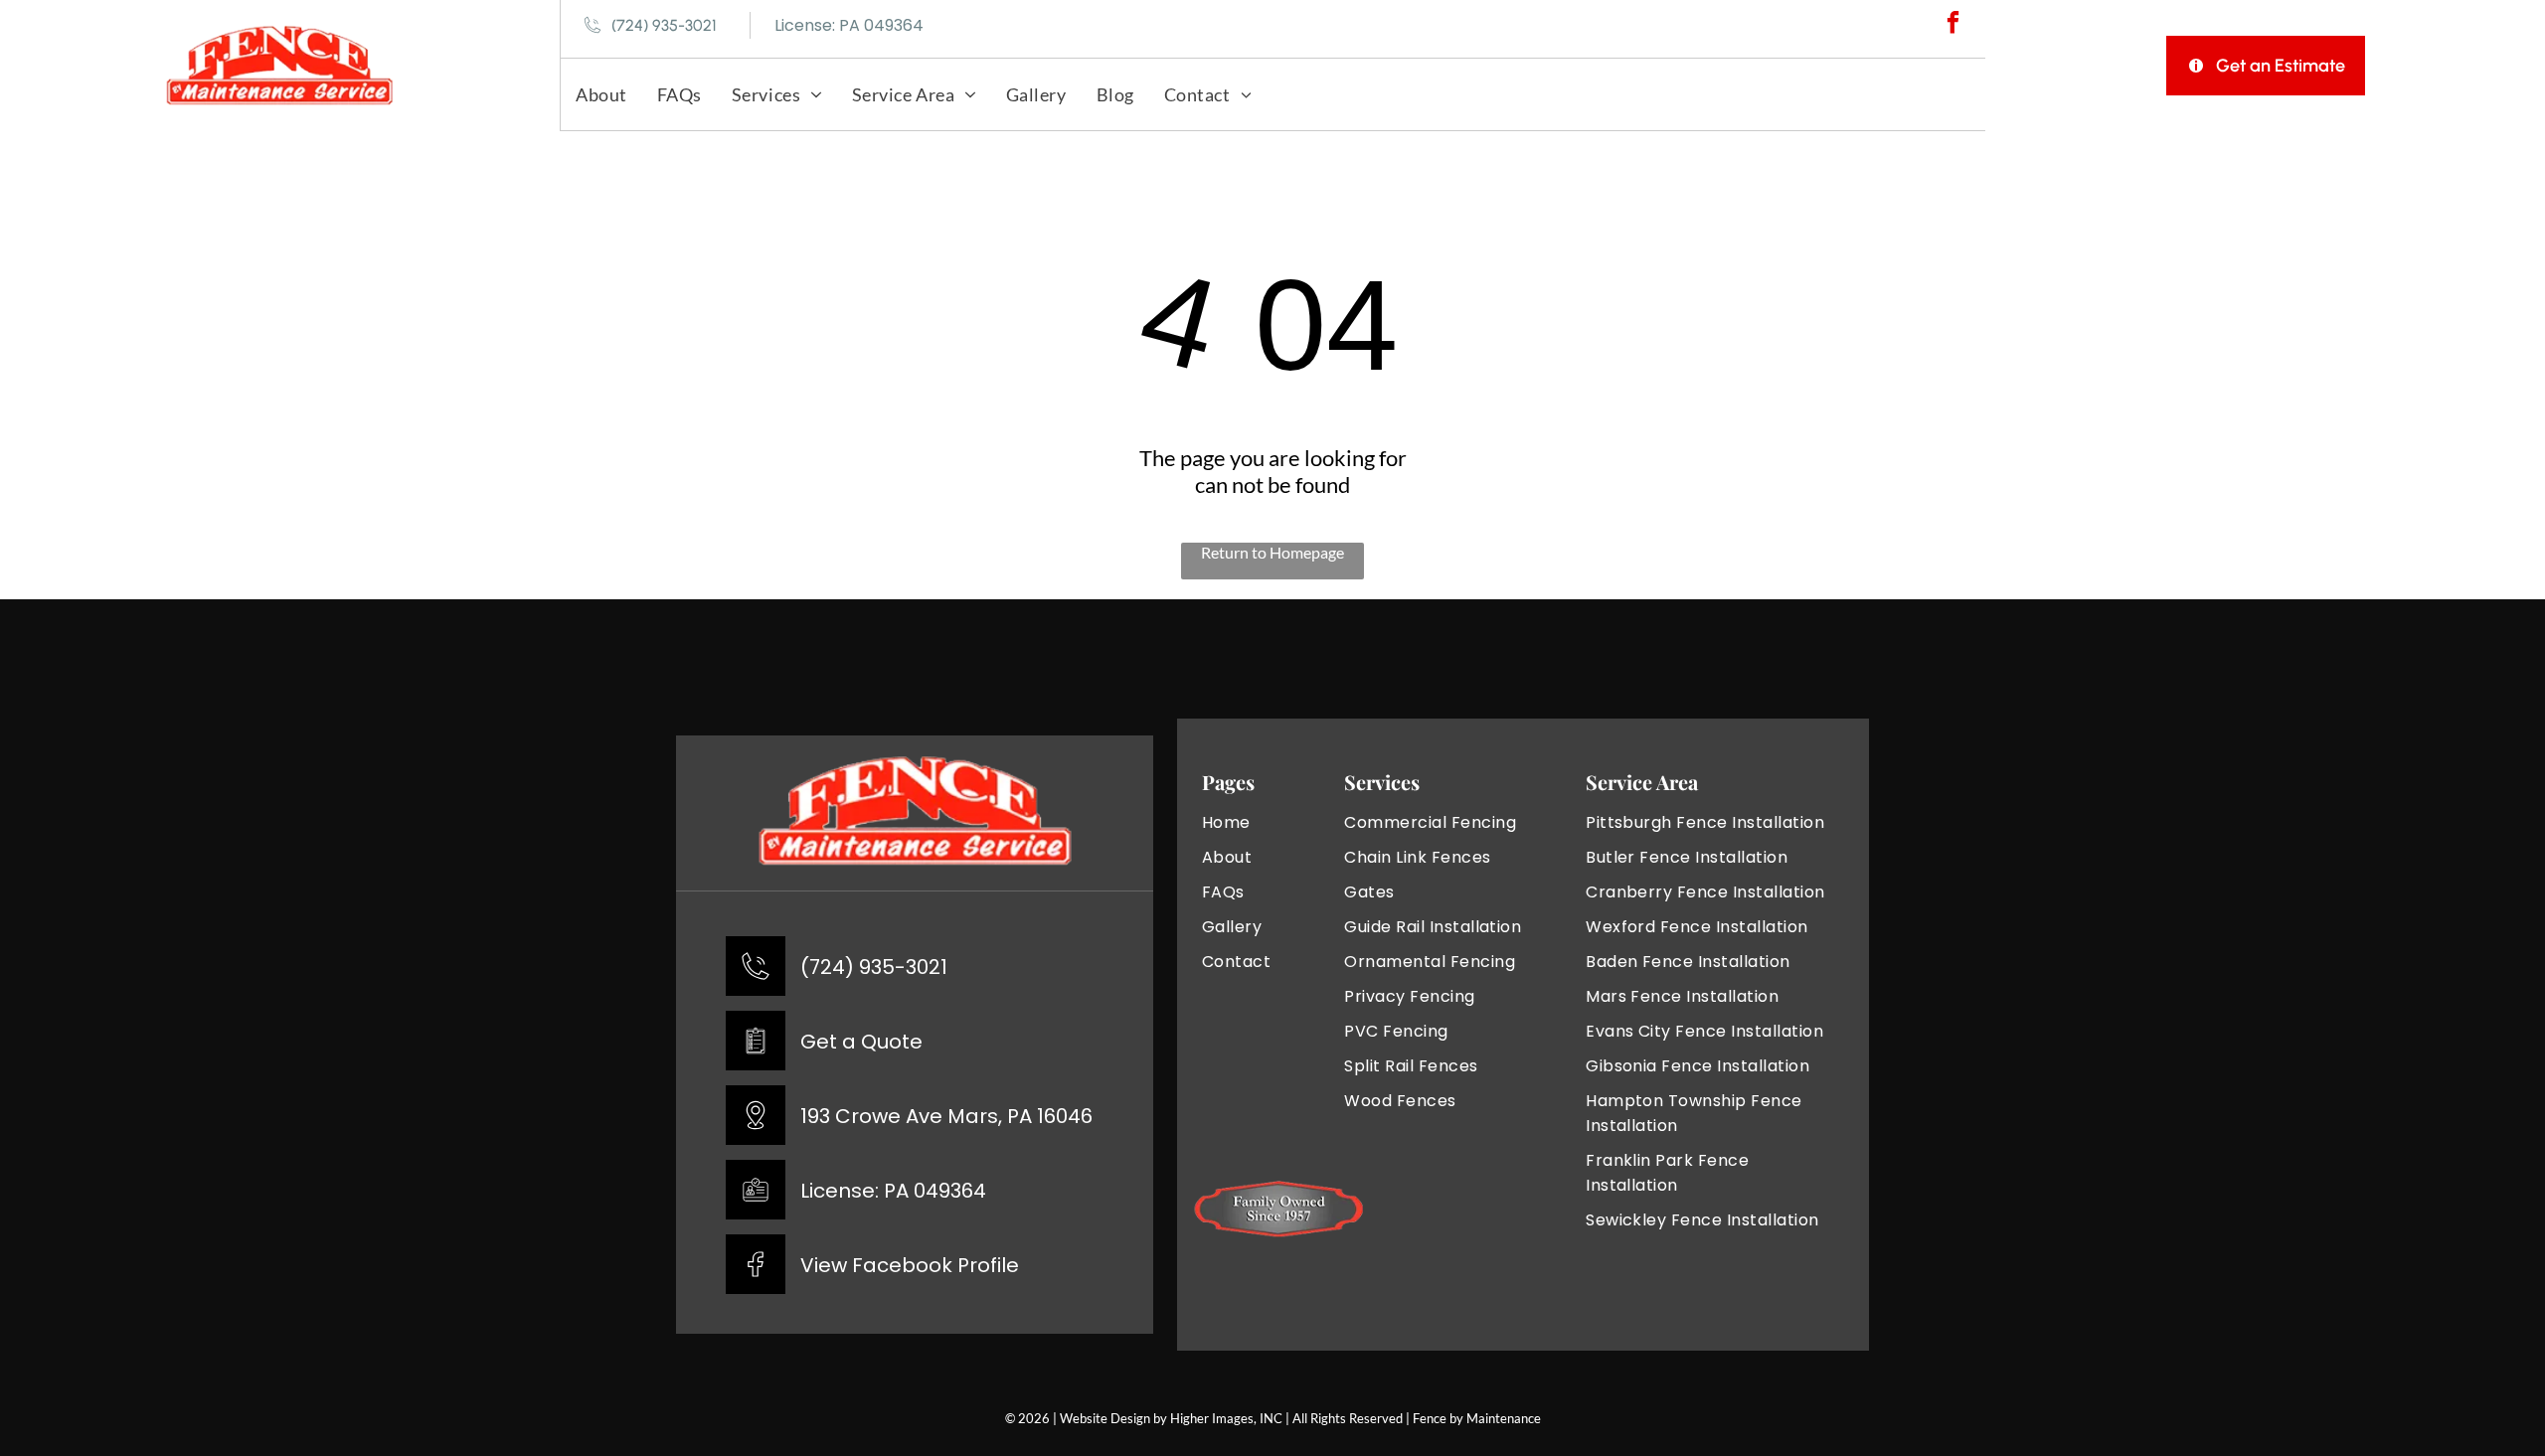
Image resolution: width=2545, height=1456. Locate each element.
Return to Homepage (1272, 552)
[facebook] (1953, 25)
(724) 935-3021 (874, 967)
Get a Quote (861, 1042)
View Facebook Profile (910, 1265)
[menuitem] (601, 94)
